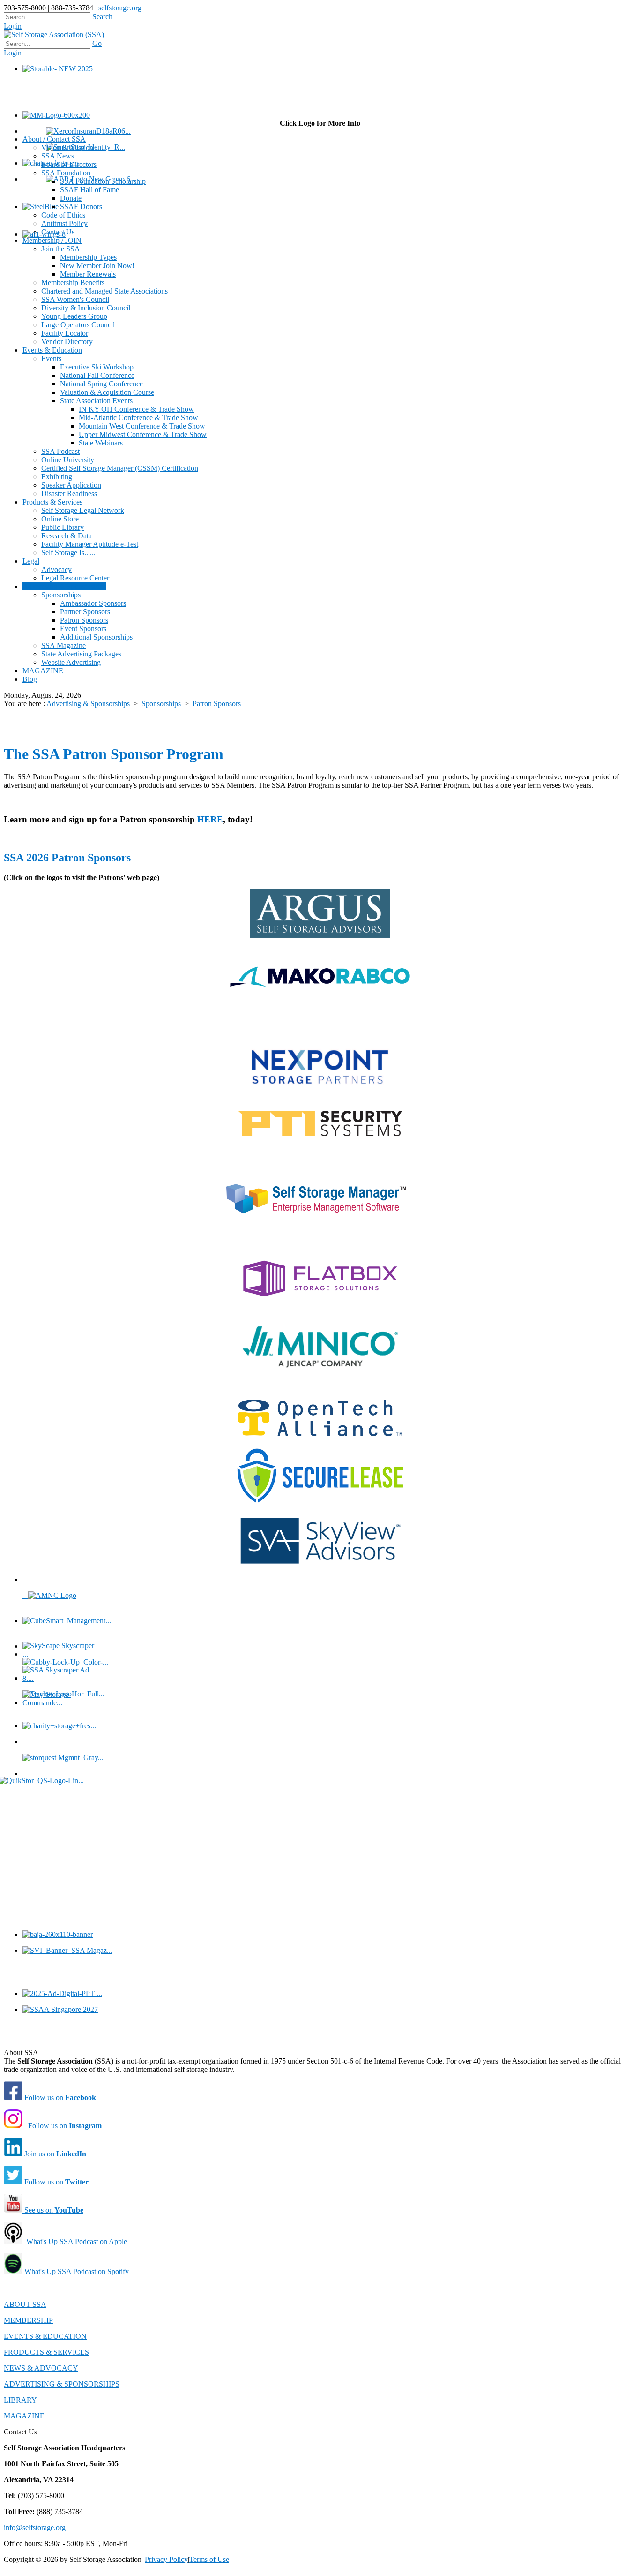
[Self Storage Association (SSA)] (54, 34)
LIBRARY (20, 2400)
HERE (210, 819)
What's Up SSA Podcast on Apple (77, 2241)
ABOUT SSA (25, 2304)
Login (13, 26)
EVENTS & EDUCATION (45, 2336)
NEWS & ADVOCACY (41, 2368)
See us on (53, 2210)
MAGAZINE (24, 2416)
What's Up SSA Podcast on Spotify (77, 2271)
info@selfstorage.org (35, 2527)
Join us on (54, 2154)
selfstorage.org (120, 8)
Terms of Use (209, 2559)
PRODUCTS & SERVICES (46, 2352)
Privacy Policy (166, 2559)
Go (97, 43)
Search (102, 17)
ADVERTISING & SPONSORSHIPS (62, 2384)
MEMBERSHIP (28, 2320)
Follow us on (59, 2098)
